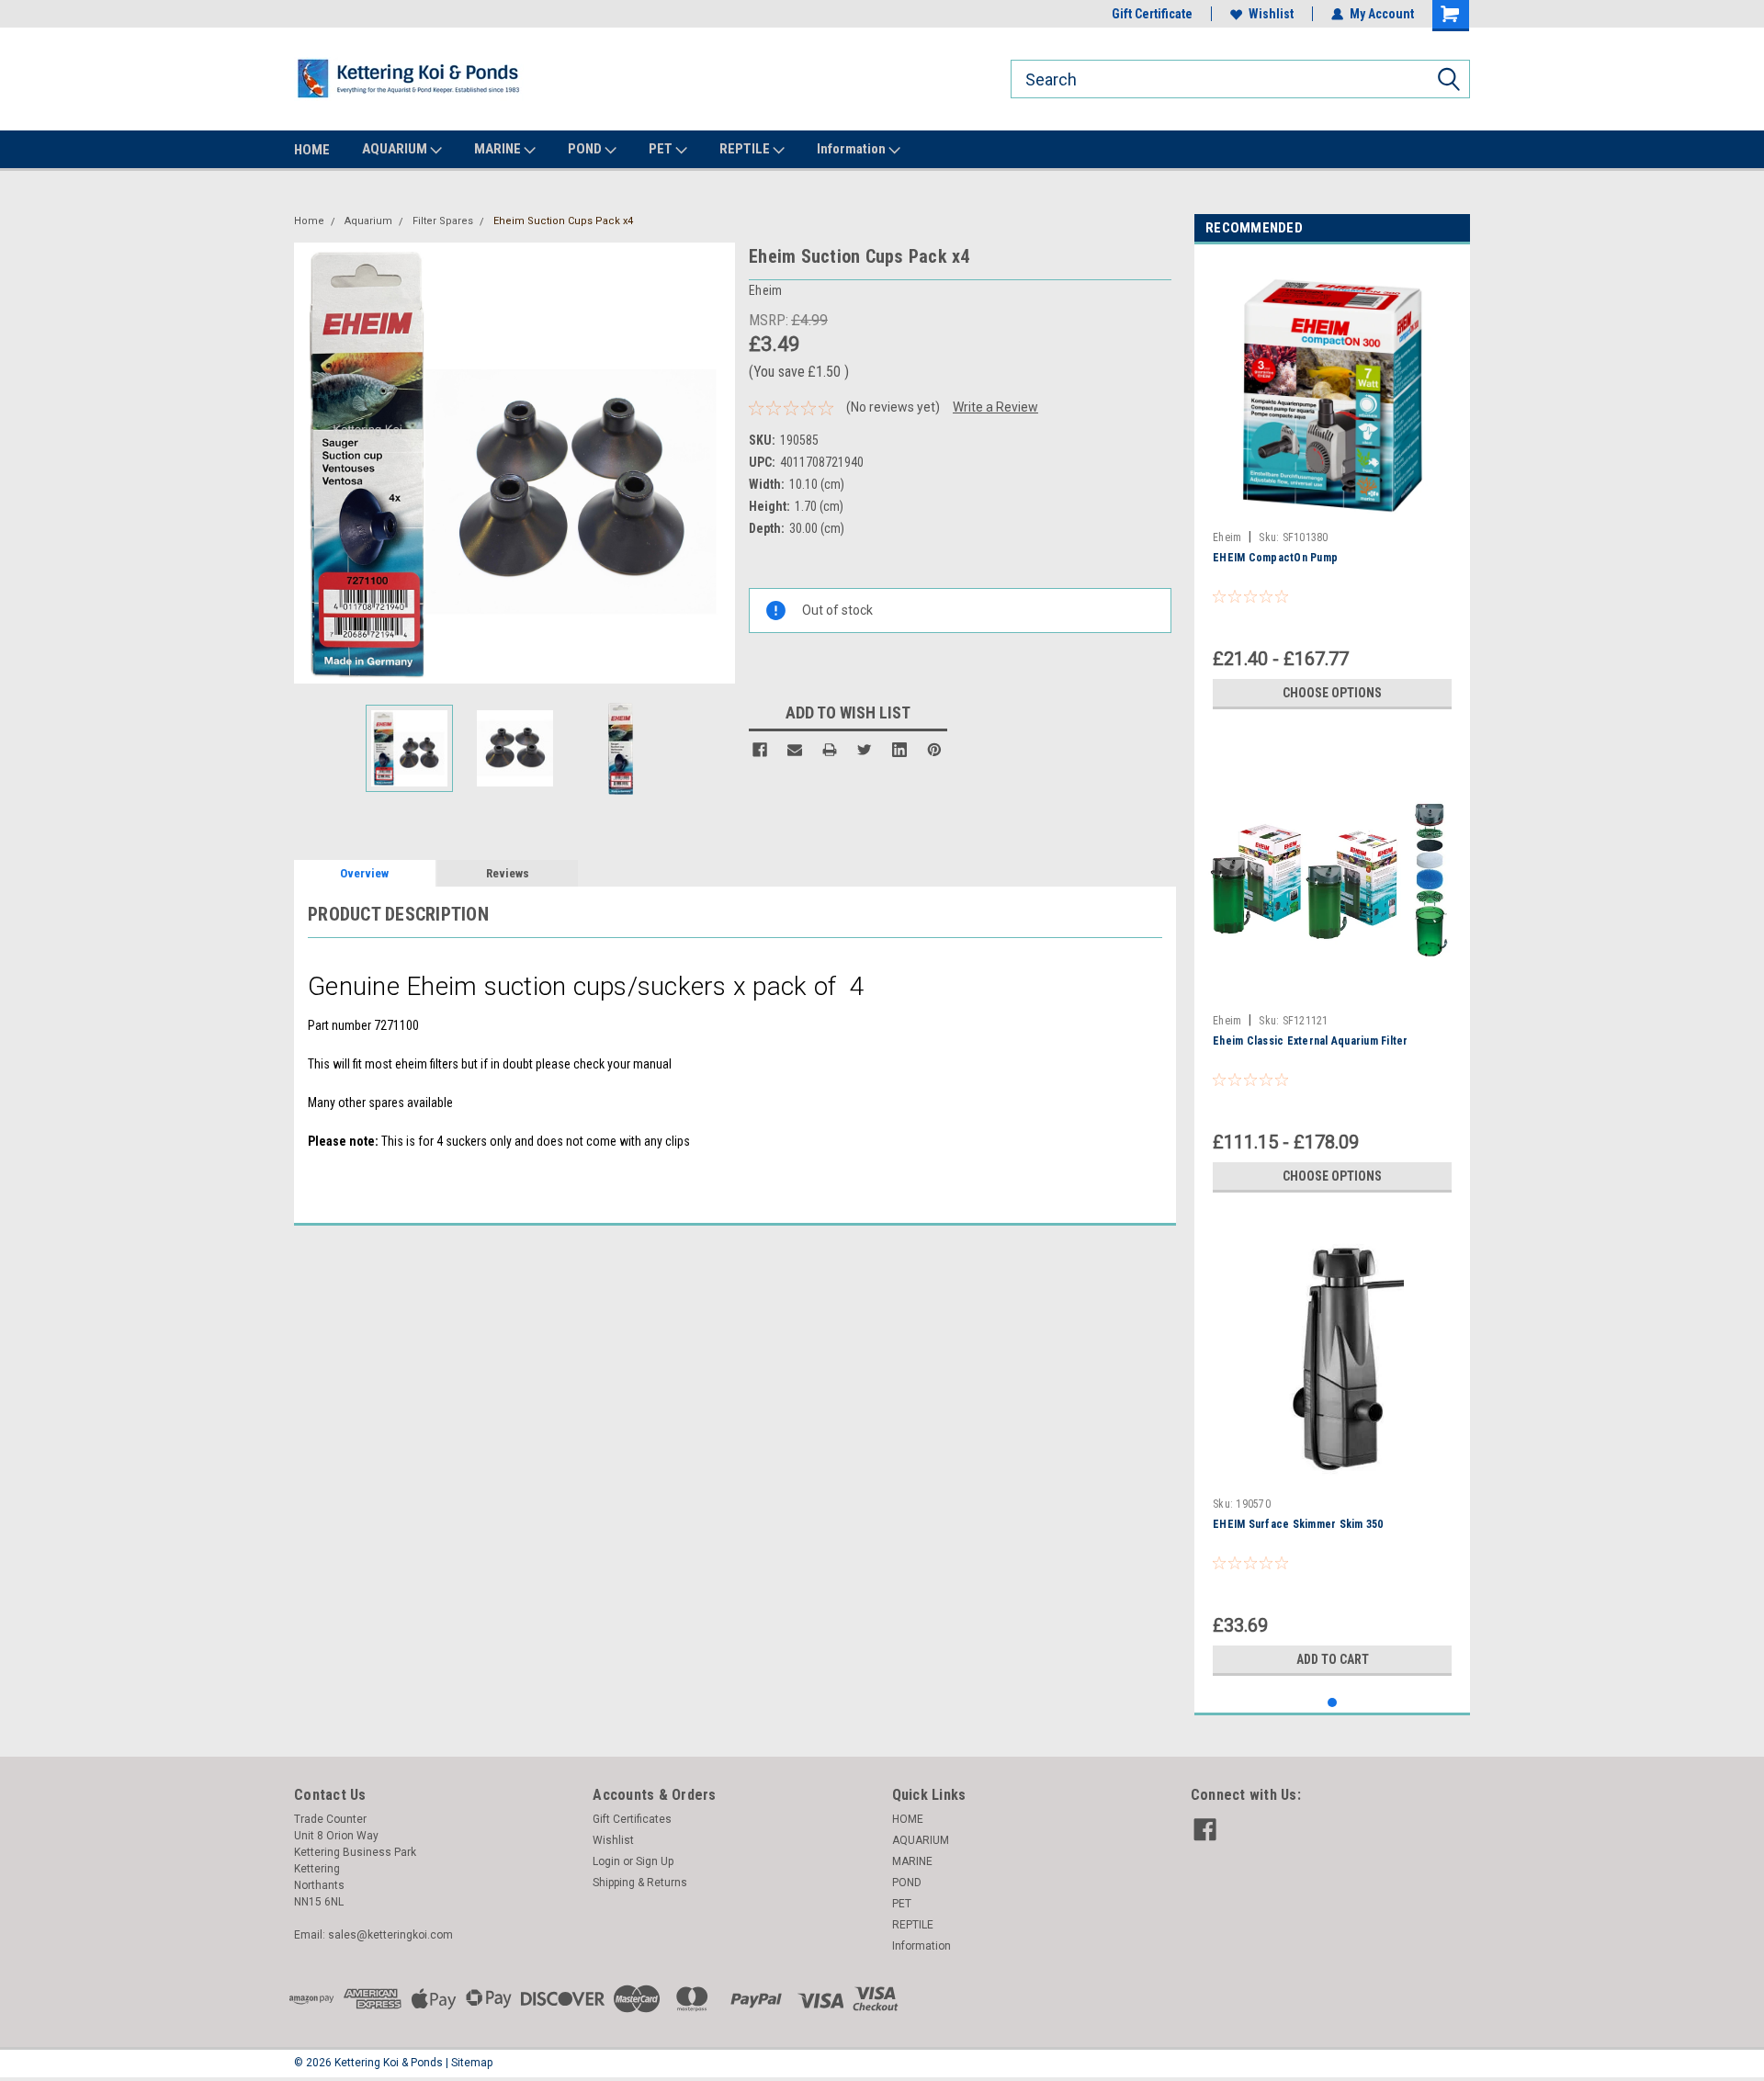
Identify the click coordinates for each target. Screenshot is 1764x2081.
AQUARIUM (396, 149)
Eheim (1227, 537)
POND (586, 149)
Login (606, 1861)
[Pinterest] (934, 750)
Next (717, 463)
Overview (364, 873)
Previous (312, 463)
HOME (312, 150)
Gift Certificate (1152, 14)
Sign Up (655, 1861)
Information (853, 149)
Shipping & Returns (640, 1883)
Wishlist (1271, 14)
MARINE (499, 149)
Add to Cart (1333, 1659)
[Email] (795, 750)
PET (662, 149)
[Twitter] (865, 750)
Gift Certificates (632, 1819)
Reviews (508, 873)
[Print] (830, 750)
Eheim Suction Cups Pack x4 (563, 221)
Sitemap (472, 2063)
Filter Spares (443, 221)
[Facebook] (760, 750)
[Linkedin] (899, 750)
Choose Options (1332, 693)
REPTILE (746, 149)
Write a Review (995, 407)
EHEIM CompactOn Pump (1275, 558)
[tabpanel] (1332, 488)
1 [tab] (1333, 1703)
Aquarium (368, 221)
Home (309, 221)
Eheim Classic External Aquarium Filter (1311, 1041)
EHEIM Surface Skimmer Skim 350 (1298, 1524)
